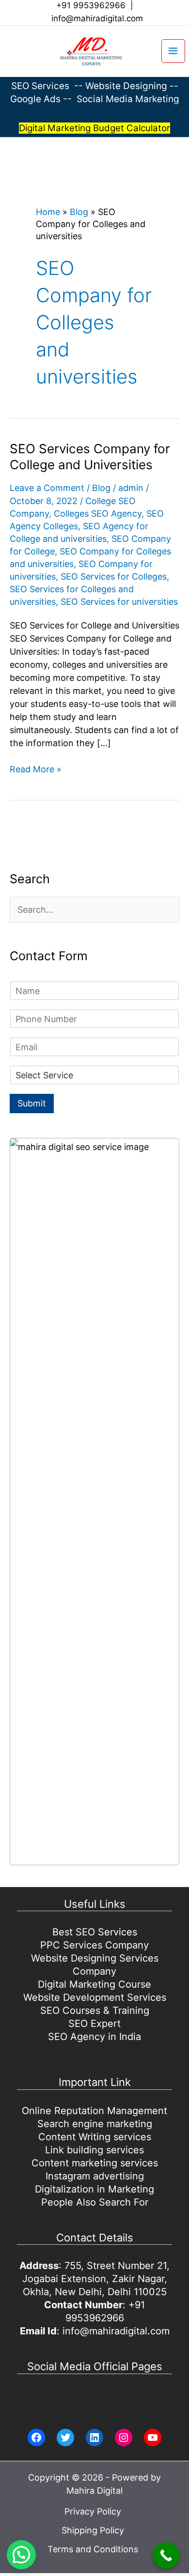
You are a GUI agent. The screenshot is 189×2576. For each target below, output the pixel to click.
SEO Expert (94, 2024)
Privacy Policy (93, 2511)
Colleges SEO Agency (98, 514)
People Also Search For (95, 2202)
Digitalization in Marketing (94, 2189)
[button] (8, 51)
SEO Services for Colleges (114, 576)
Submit (32, 1103)
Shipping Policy (93, 2530)
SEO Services (40, 86)
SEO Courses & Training (95, 2010)
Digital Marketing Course (94, 1984)
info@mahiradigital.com (97, 18)
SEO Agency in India (94, 2037)
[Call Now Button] (166, 2555)
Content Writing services (95, 2137)
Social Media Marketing (128, 99)
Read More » (36, 770)
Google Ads (37, 99)
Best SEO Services (95, 1932)
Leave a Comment (47, 488)
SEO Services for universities (119, 602)
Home (48, 212)
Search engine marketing (95, 2124)
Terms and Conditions (93, 2549)
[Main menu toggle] (173, 51)
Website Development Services (95, 1997)
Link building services (94, 2150)
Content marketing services (95, 2163)
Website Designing (126, 86)
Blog (79, 212)
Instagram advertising (95, 2176)
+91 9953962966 (91, 5)
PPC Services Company (94, 1945)
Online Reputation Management (94, 2111)
